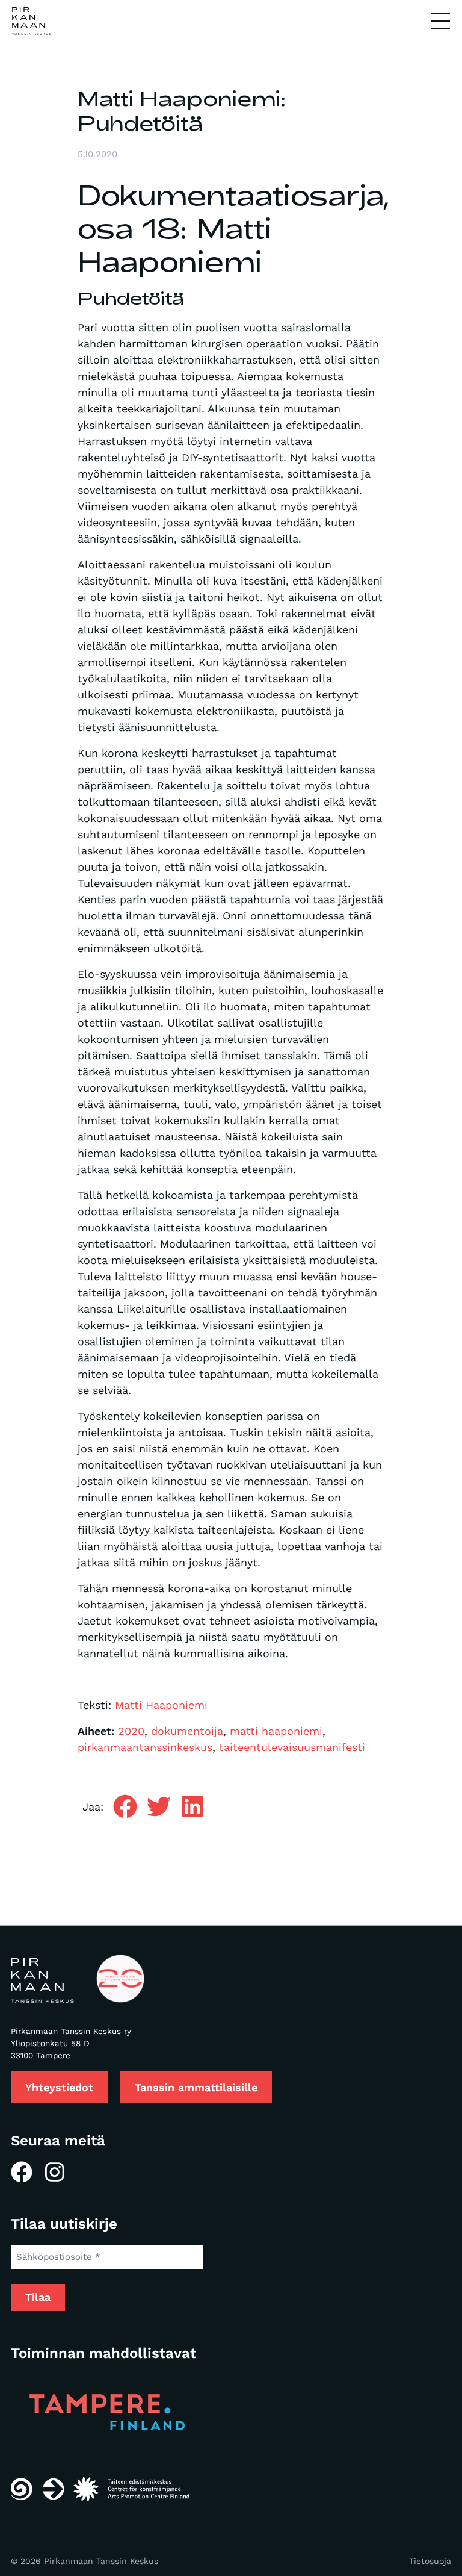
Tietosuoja (430, 2561)
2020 (131, 1731)
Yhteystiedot (59, 2087)
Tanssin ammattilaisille (196, 2087)
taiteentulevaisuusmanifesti (292, 1747)
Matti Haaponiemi (161, 1705)
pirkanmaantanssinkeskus (145, 1747)
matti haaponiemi (276, 1731)
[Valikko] (440, 22)
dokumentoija (187, 1731)
